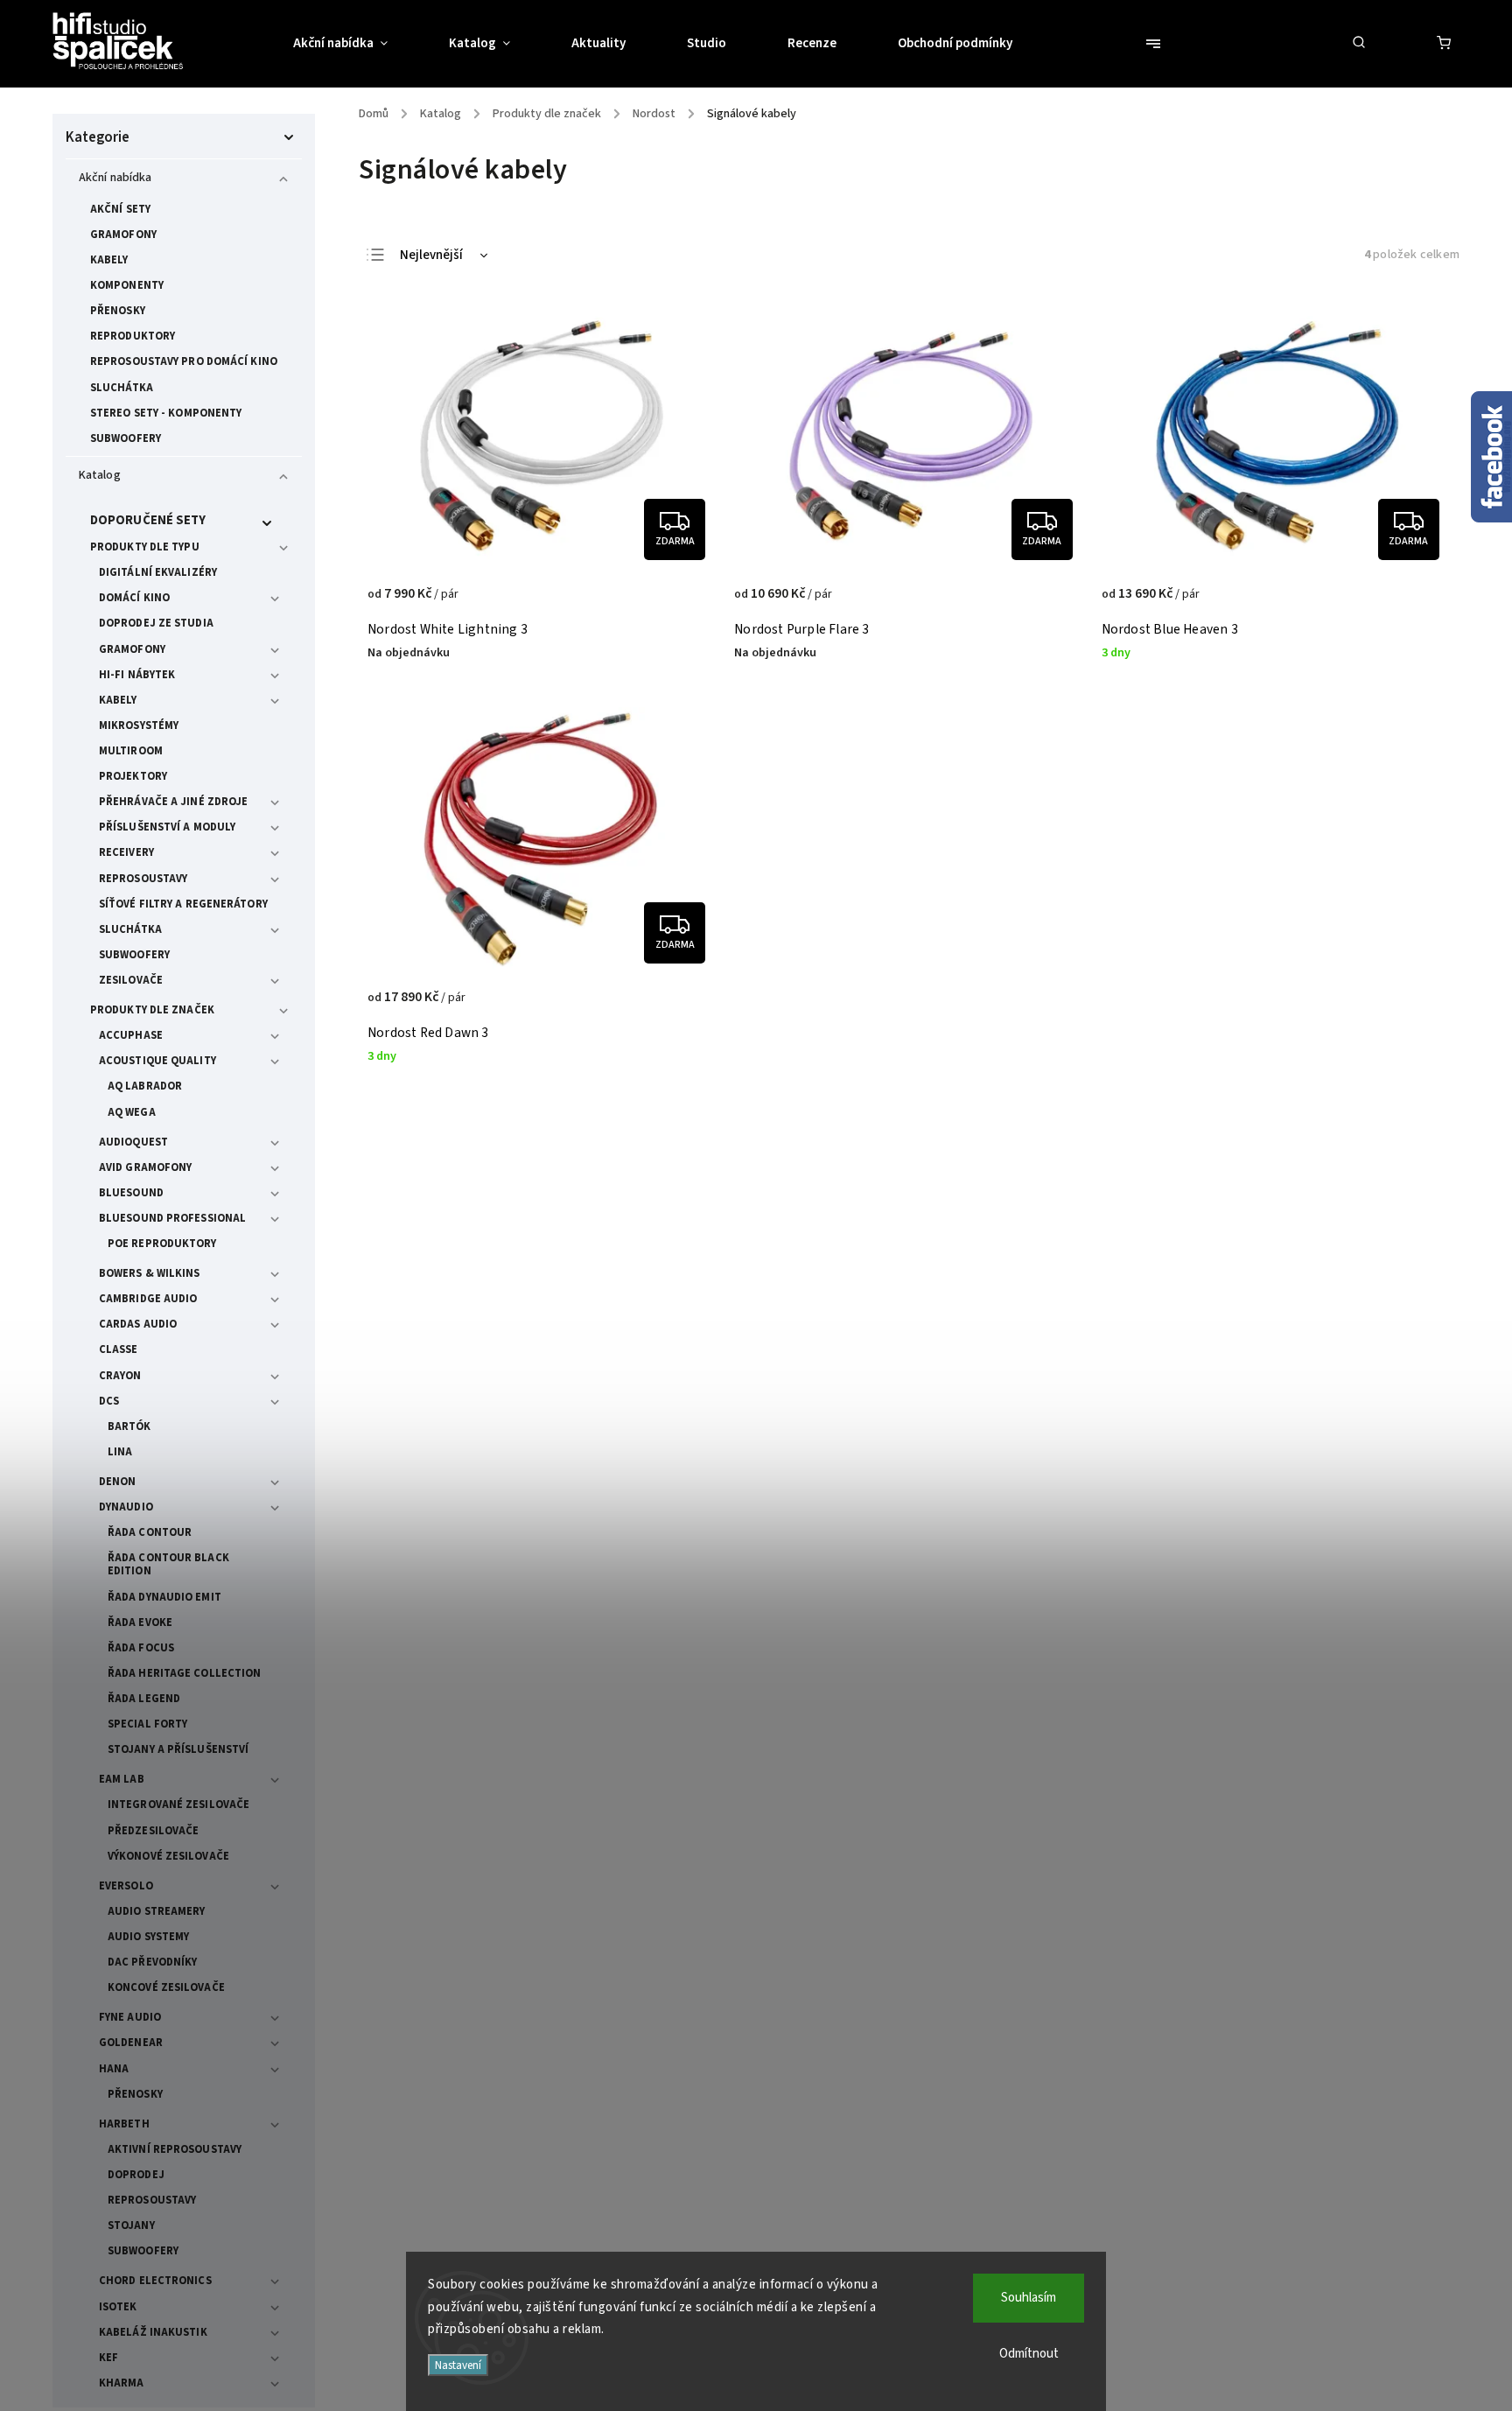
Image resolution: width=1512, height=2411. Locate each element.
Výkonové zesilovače (168, 1856)
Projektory (133, 776)
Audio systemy (148, 1937)
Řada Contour (150, 1532)
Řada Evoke (140, 1623)
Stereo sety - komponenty (166, 413)
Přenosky (118, 311)
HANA (114, 2069)
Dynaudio (126, 1507)
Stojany (131, 2225)
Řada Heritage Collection (184, 1673)
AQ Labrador (145, 1086)
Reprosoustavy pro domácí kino (184, 361)
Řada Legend (144, 1699)
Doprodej (136, 2175)
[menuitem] (356, 44)
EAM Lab (122, 1779)
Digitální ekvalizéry (158, 572)
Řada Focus (141, 1648)
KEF (108, 2358)
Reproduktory (133, 336)
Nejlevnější (431, 255)
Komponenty (127, 285)
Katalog (100, 475)
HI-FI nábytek (137, 675)
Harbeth (124, 2124)
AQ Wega (132, 1112)
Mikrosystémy (139, 725)
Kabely (109, 260)
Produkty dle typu (145, 547)
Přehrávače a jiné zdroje (173, 802)
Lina (120, 1452)
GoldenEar (131, 2043)
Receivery (126, 852)
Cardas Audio (138, 1324)
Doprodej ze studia (156, 623)
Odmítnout (1029, 2354)
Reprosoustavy (143, 879)
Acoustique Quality (157, 1061)
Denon (118, 1482)
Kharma (122, 2383)
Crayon (120, 1376)
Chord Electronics (155, 2281)
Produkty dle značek (152, 1010)
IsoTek (118, 2307)
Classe (119, 1349)
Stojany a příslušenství (178, 1749)
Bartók (129, 1426)
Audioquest (133, 1142)
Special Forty (147, 1724)
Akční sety (120, 209)
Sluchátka (122, 388)
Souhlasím (1029, 2298)
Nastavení (458, 2365)
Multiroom (131, 751)
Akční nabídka (115, 178)
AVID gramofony (145, 1167)
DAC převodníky (152, 1962)
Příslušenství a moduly (167, 827)
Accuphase (131, 1035)
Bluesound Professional (172, 1218)
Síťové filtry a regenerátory (183, 904)
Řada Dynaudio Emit (164, 1597)
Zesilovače (131, 980)
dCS (109, 1401)
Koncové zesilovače (166, 1987)
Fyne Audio (130, 2017)
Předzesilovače (153, 1831)
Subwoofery (126, 438)
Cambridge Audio (148, 1299)
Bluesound (131, 1193)
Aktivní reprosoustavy (175, 2149)
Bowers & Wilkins (150, 1273)
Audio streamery (157, 1911)
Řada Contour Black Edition (168, 1564)
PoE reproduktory (162, 1244)
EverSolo (126, 1886)
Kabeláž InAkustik (153, 2332)
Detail (685, 603)
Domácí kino (134, 598)
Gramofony (123, 235)
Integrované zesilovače (178, 1805)
